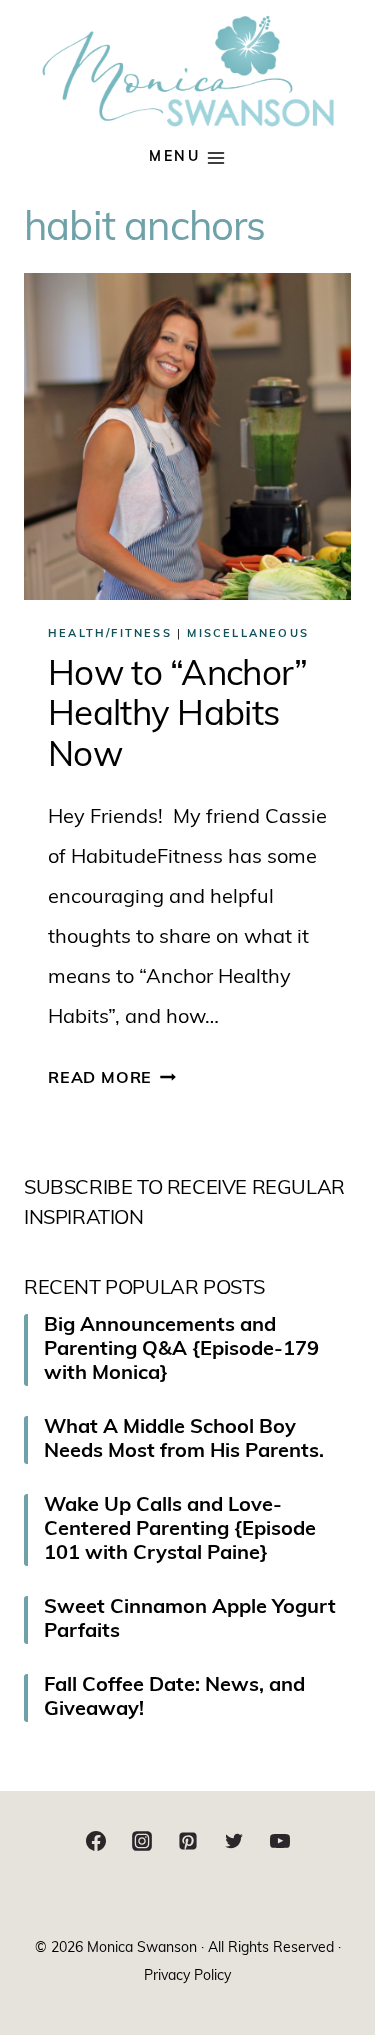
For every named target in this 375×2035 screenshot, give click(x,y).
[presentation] (187, 436)
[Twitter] (234, 1841)
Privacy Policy (187, 1976)
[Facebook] (96, 1841)
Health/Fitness (110, 634)
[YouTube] (280, 1841)
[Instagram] (142, 1841)
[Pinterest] (188, 1841)
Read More (112, 1079)
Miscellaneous (248, 634)
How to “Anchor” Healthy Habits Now (178, 717)
